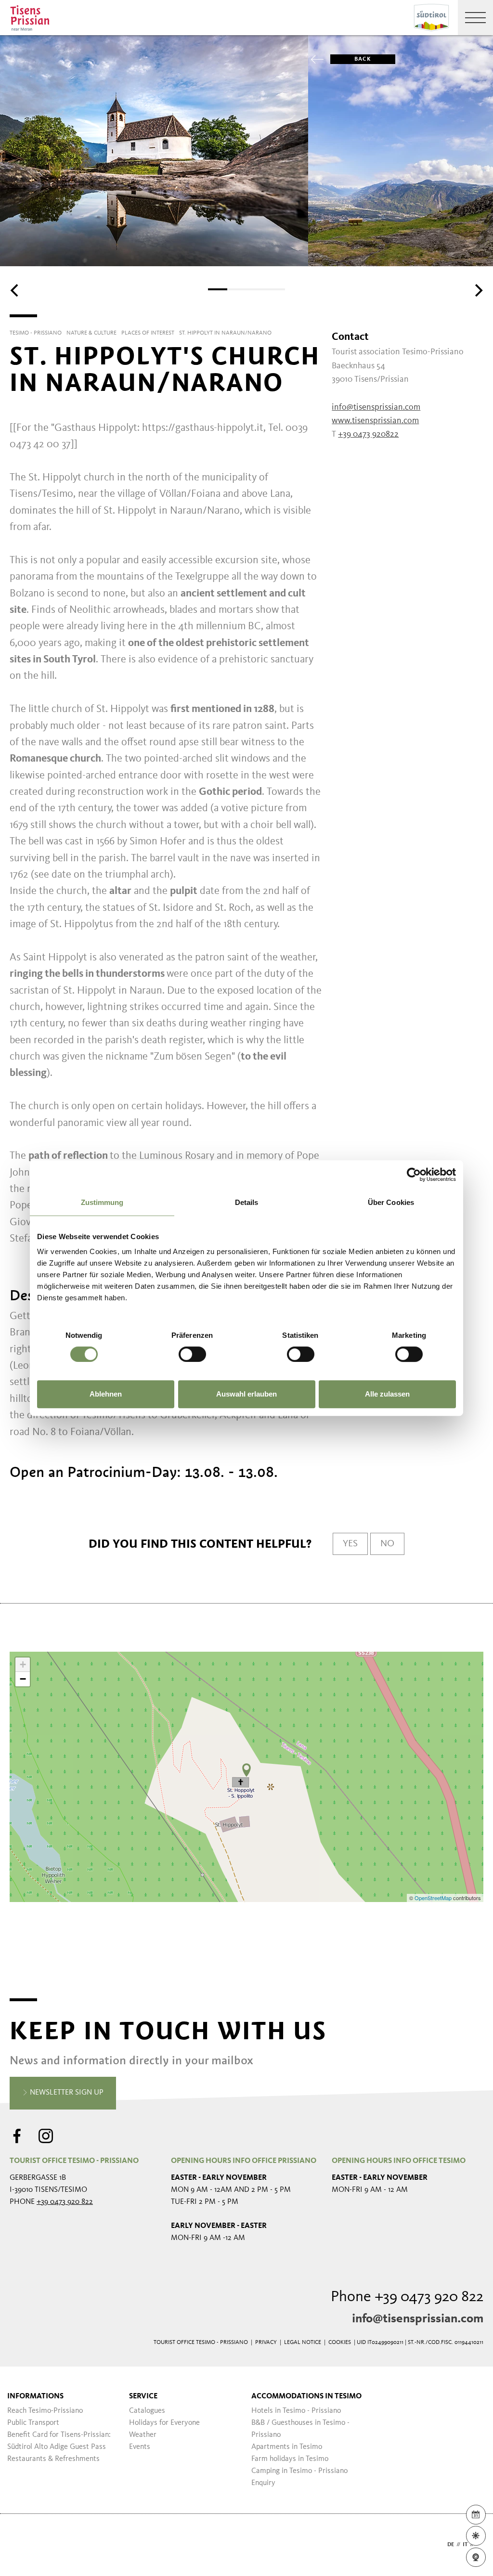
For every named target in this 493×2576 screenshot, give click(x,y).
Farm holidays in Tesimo (290, 2459)
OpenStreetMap (434, 1898)
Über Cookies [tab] (391, 1202)
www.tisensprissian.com (375, 421)
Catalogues (147, 2411)
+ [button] (23, 1664)
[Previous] (15, 290)
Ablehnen (106, 1394)
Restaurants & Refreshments (53, 2459)
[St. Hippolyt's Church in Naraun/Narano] (246, 1770)
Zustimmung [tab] (102, 1202)
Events (140, 2447)
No (387, 1544)
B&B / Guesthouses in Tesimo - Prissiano (300, 2429)
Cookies (340, 2343)
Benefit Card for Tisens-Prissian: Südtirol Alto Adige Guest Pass (59, 2441)
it (465, 2545)
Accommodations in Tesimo (306, 2396)
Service (143, 2396)
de (451, 2545)
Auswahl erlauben (246, 1394)
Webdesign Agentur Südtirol (21, 2545)
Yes (350, 1544)
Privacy (266, 2343)
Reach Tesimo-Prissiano (45, 2411)
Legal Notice (303, 2343)
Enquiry (263, 2483)
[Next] (478, 290)
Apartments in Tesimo (287, 2447)
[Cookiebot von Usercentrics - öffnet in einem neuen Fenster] (414, 1175)
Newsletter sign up (66, 2093)
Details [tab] (247, 1202)
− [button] (23, 1679)
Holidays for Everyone (164, 2423)
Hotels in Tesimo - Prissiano (296, 2411)
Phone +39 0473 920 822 (407, 2297)
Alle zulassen (387, 1394)
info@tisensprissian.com (418, 2319)
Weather (143, 2435)
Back (363, 59)
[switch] (192, 1354)
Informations (35, 2396)
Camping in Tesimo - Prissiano (299, 2471)
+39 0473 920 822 (65, 2202)
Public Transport (33, 2423)
